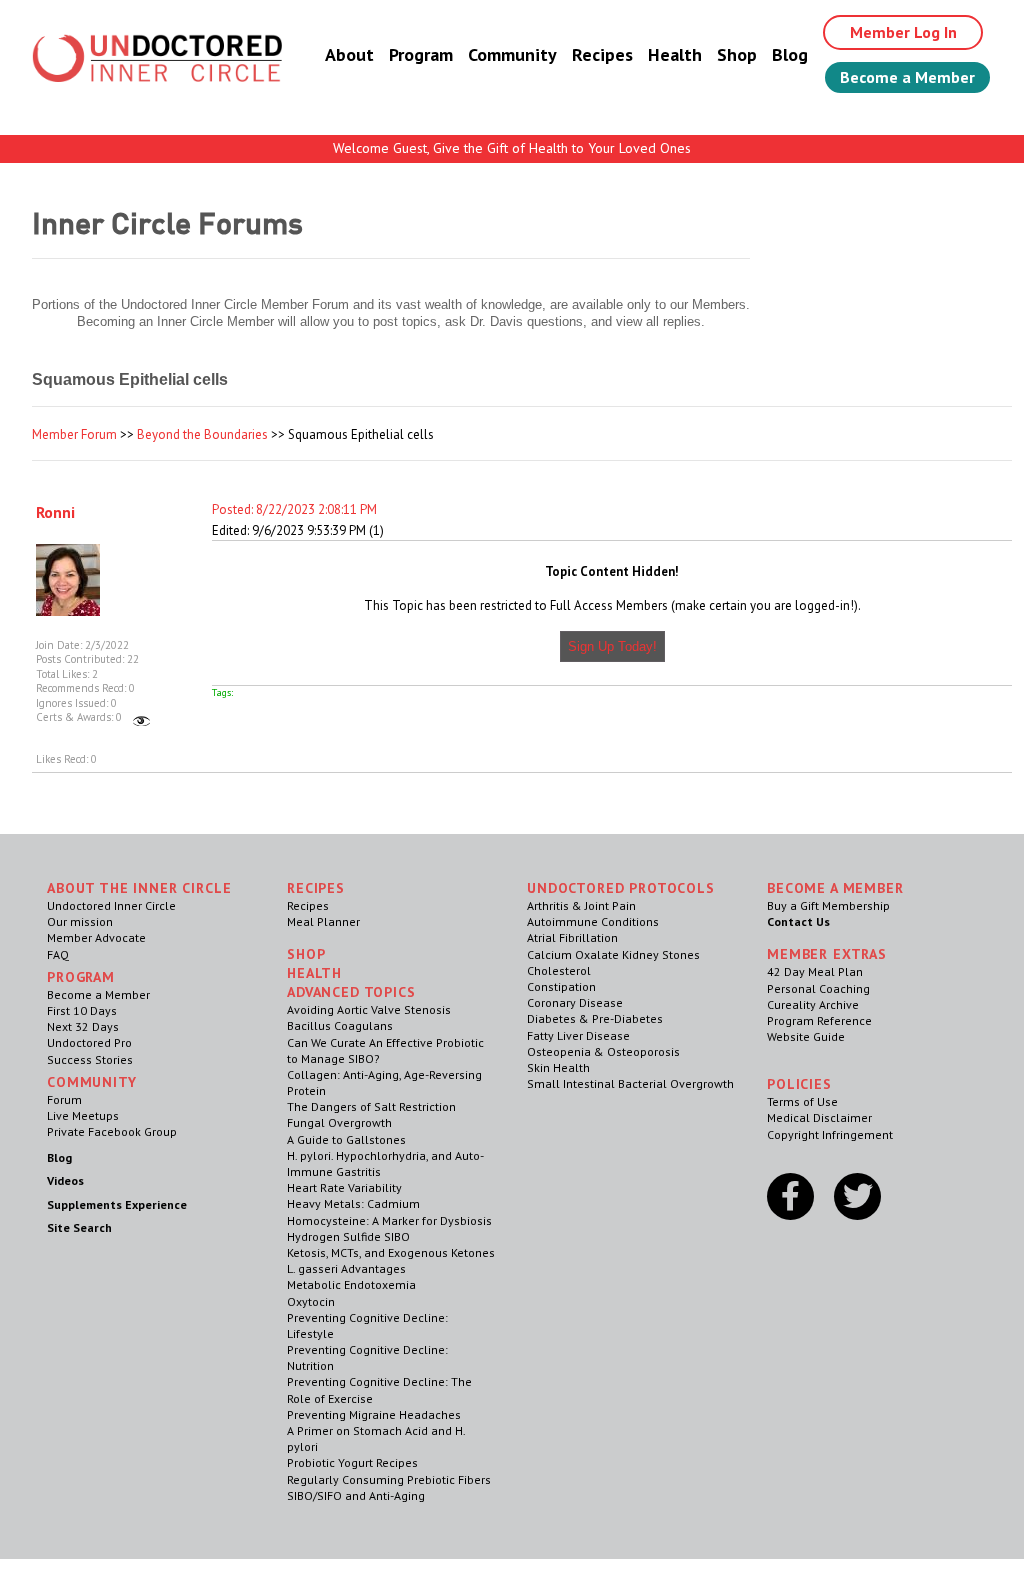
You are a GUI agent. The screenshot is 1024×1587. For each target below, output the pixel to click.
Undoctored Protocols (621, 888)
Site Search (79, 1227)
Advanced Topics (351, 992)
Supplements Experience (117, 1204)
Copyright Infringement (830, 1134)
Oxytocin (311, 1301)
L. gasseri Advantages (346, 1268)
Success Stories (90, 1059)
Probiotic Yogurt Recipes (352, 1462)
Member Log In (903, 32)
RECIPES (316, 888)
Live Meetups (83, 1115)
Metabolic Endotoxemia (351, 1284)
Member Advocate (96, 937)
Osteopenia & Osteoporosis (603, 1051)
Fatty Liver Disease (578, 1035)
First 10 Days (82, 1010)
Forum (64, 1099)
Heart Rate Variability (344, 1187)
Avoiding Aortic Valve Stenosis (369, 1009)
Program (421, 54)
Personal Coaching (818, 988)
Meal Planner (323, 921)
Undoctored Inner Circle (111, 905)
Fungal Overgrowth (339, 1122)
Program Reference (819, 1020)
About (349, 54)
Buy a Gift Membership (828, 905)
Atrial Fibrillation (572, 937)
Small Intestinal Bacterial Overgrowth (630, 1083)
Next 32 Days (83, 1026)
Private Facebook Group (112, 1131)
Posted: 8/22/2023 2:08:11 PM (294, 509)
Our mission (80, 921)
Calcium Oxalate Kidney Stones (613, 954)
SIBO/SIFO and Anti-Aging (356, 1495)
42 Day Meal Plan (815, 971)
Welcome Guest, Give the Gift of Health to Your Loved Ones (512, 148)
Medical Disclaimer (819, 1117)
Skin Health (558, 1067)
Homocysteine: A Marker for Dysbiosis (389, 1220)
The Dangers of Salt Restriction (371, 1106)
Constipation (561, 986)
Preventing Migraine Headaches (374, 1414)
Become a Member (907, 77)
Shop (737, 54)
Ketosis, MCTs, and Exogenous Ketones (391, 1252)
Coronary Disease (575, 1002)
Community (512, 54)
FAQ (58, 954)
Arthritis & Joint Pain (581, 905)
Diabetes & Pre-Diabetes (595, 1018)
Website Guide (806, 1036)
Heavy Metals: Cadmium (353, 1203)
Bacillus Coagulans (340, 1025)
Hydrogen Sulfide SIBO (348, 1236)
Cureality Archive (813, 1004)
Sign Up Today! (612, 646)
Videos (65, 1180)
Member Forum (74, 434)
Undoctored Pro (89, 1042)
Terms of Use (802, 1101)
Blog (790, 54)
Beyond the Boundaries (202, 434)
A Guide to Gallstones (346, 1139)
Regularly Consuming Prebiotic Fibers (389, 1479)
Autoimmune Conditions (593, 921)
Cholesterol (559, 970)
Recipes (602, 54)
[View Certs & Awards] (141, 717)
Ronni (55, 512)
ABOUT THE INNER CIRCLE (139, 888)
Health (675, 54)
